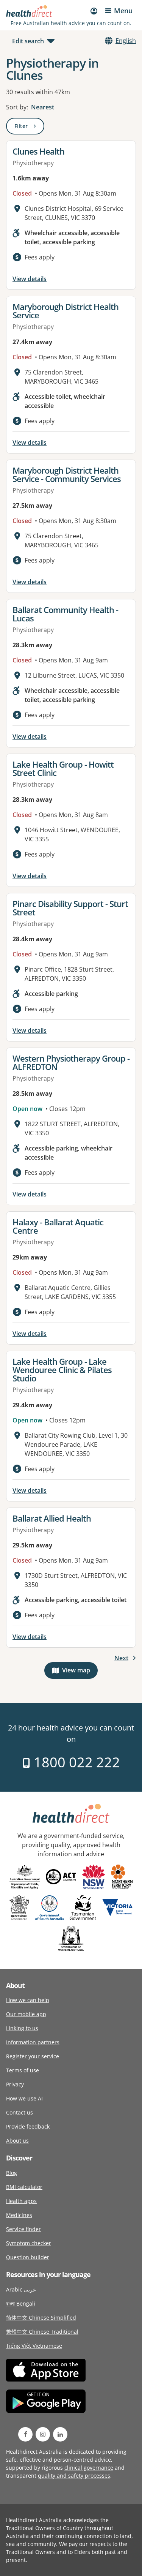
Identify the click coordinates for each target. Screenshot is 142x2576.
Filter (29, 127)
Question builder (28, 2257)
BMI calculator (24, 2187)
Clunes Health (38, 151)
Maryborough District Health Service (66, 311)
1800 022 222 (75, 1762)
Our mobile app (26, 2014)
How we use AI (24, 2098)
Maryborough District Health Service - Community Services (67, 474)
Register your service (33, 2056)
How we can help (28, 2000)
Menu (123, 11)
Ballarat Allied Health (52, 1518)
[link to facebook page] (25, 2434)
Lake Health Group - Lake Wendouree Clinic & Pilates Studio (62, 1370)
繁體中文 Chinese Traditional (42, 2332)
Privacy (15, 2084)
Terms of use (23, 2070)
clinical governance (89, 2468)
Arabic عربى (21, 2289)
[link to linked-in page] (60, 2434)
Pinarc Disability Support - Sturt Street (70, 908)
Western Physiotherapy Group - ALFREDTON (71, 1062)
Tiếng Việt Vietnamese (34, 2346)
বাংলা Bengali (21, 2303)
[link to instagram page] (43, 2434)
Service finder (23, 2229)
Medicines (19, 2215)
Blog (12, 2173)
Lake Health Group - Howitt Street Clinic (63, 768)
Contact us (20, 2112)
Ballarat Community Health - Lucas (65, 614)
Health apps (21, 2201)
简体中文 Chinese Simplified (41, 2318)
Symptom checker (29, 2243)
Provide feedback (28, 2126)
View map (80, 1672)
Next (121, 1658)
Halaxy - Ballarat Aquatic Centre (58, 1226)
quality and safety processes (74, 2476)
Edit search (28, 41)
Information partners (33, 2042)
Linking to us (22, 2028)
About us (17, 2141)
